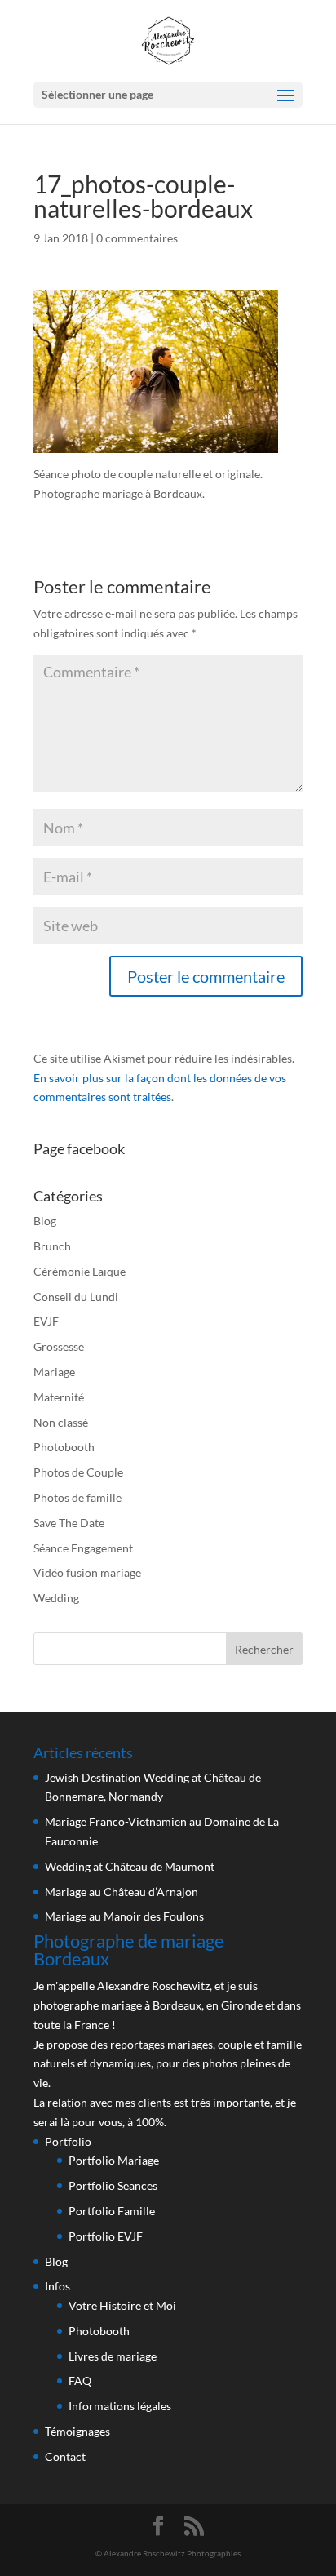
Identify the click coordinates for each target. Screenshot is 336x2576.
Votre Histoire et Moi (122, 2305)
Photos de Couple (78, 1472)
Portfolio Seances (113, 2185)
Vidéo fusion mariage (87, 1572)
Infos (57, 2286)
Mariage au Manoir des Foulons (124, 1916)
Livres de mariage (113, 2356)
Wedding (56, 1598)
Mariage (54, 1372)
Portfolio (68, 2141)
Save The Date (69, 1523)
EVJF (46, 1321)
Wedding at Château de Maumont (130, 1866)
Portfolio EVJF (106, 2236)
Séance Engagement (83, 1548)
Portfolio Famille (112, 2211)
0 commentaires (137, 238)
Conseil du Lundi (76, 1297)
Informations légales (120, 2406)
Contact (65, 2456)
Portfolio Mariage (114, 2160)
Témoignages (77, 2431)
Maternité (59, 1397)
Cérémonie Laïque (80, 1271)
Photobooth (64, 1447)
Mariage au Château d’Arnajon (122, 1892)
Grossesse (59, 1346)
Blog (45, 1221)
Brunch (52, 1246)
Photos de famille (77, 1497)
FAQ (80, 2381)
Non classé (61, 1422)
